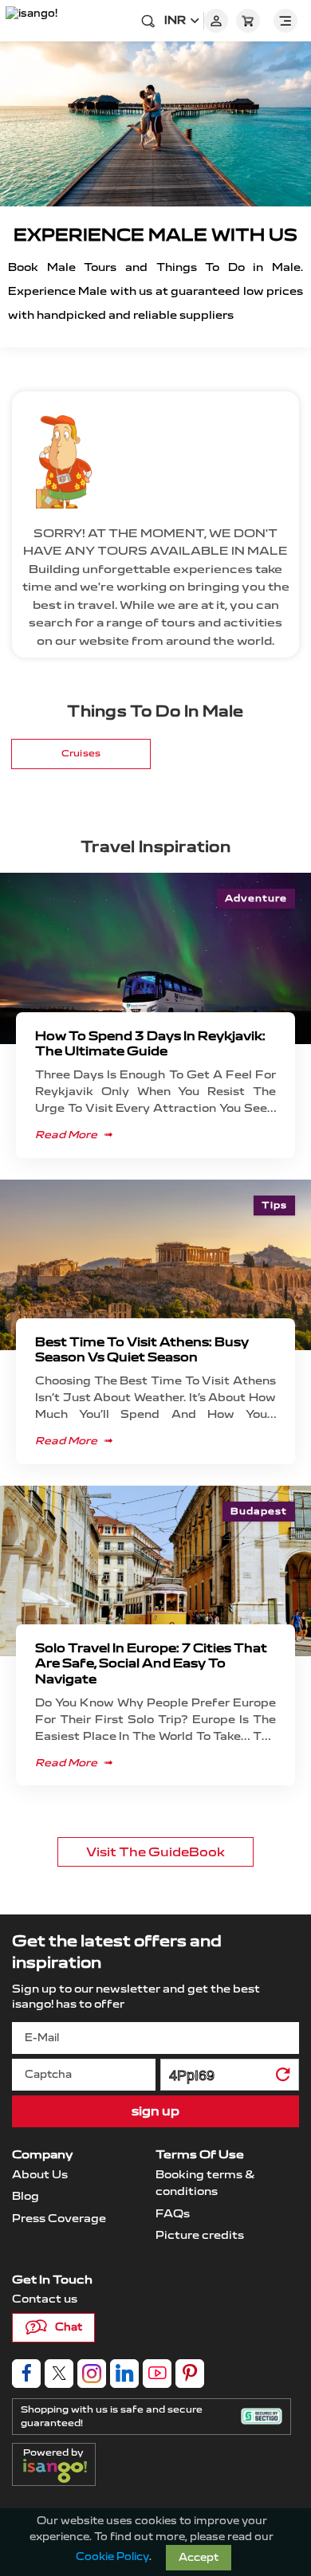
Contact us (45, 2299)
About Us (40, 2175)
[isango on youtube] (157, 2374)
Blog (26, 2196)
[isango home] (36, 21)
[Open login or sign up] (216, 21)
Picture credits (200, 2235)
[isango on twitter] (59, 2374)
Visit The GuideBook (155, 1852)
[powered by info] (59, 2471)
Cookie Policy (112, 2557)
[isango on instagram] (92, 2374)
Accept (199, 2558)
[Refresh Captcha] (282, 2077)
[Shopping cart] (248, 21)
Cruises (81, 753)
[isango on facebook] (26, 2374)
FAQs (173, 2214)
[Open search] (148, 21)
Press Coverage (59, 2219)
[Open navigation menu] (285, 21)
